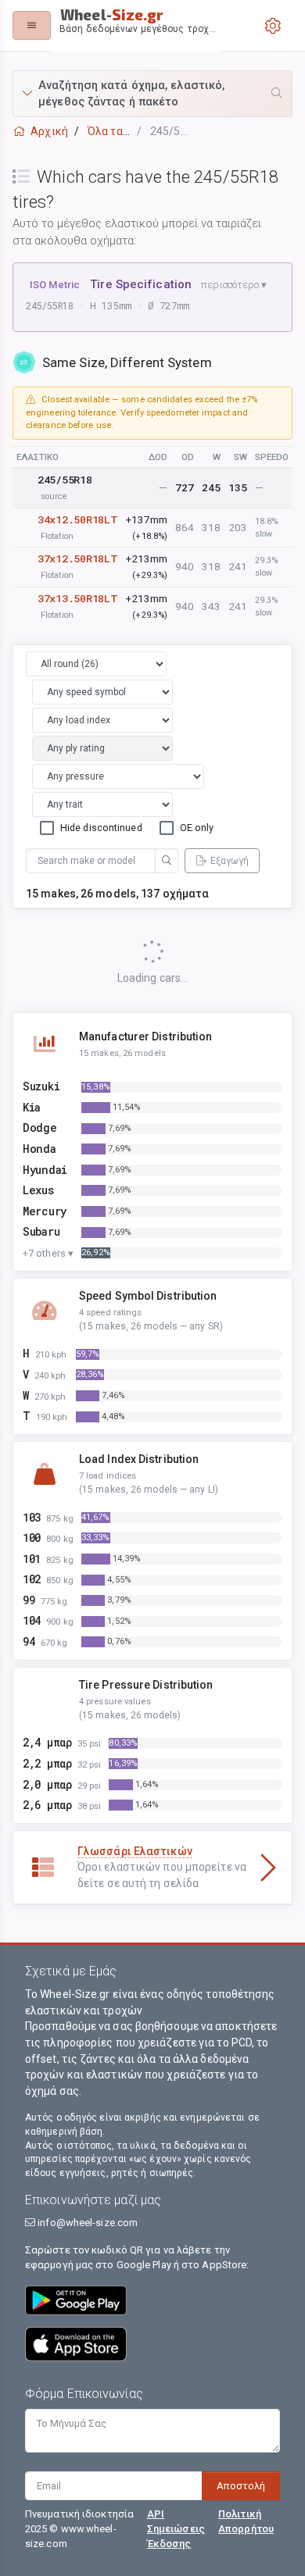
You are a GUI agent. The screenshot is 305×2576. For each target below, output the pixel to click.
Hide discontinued (101, 828)
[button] (152, 94)
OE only (197, 828)
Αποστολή (241, 2486)
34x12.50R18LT (77, 519)
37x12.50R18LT (77, 558)
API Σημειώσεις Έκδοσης (176, 2529)
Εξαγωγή (230, 861)
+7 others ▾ (48, 1253)
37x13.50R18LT (77, 598)
